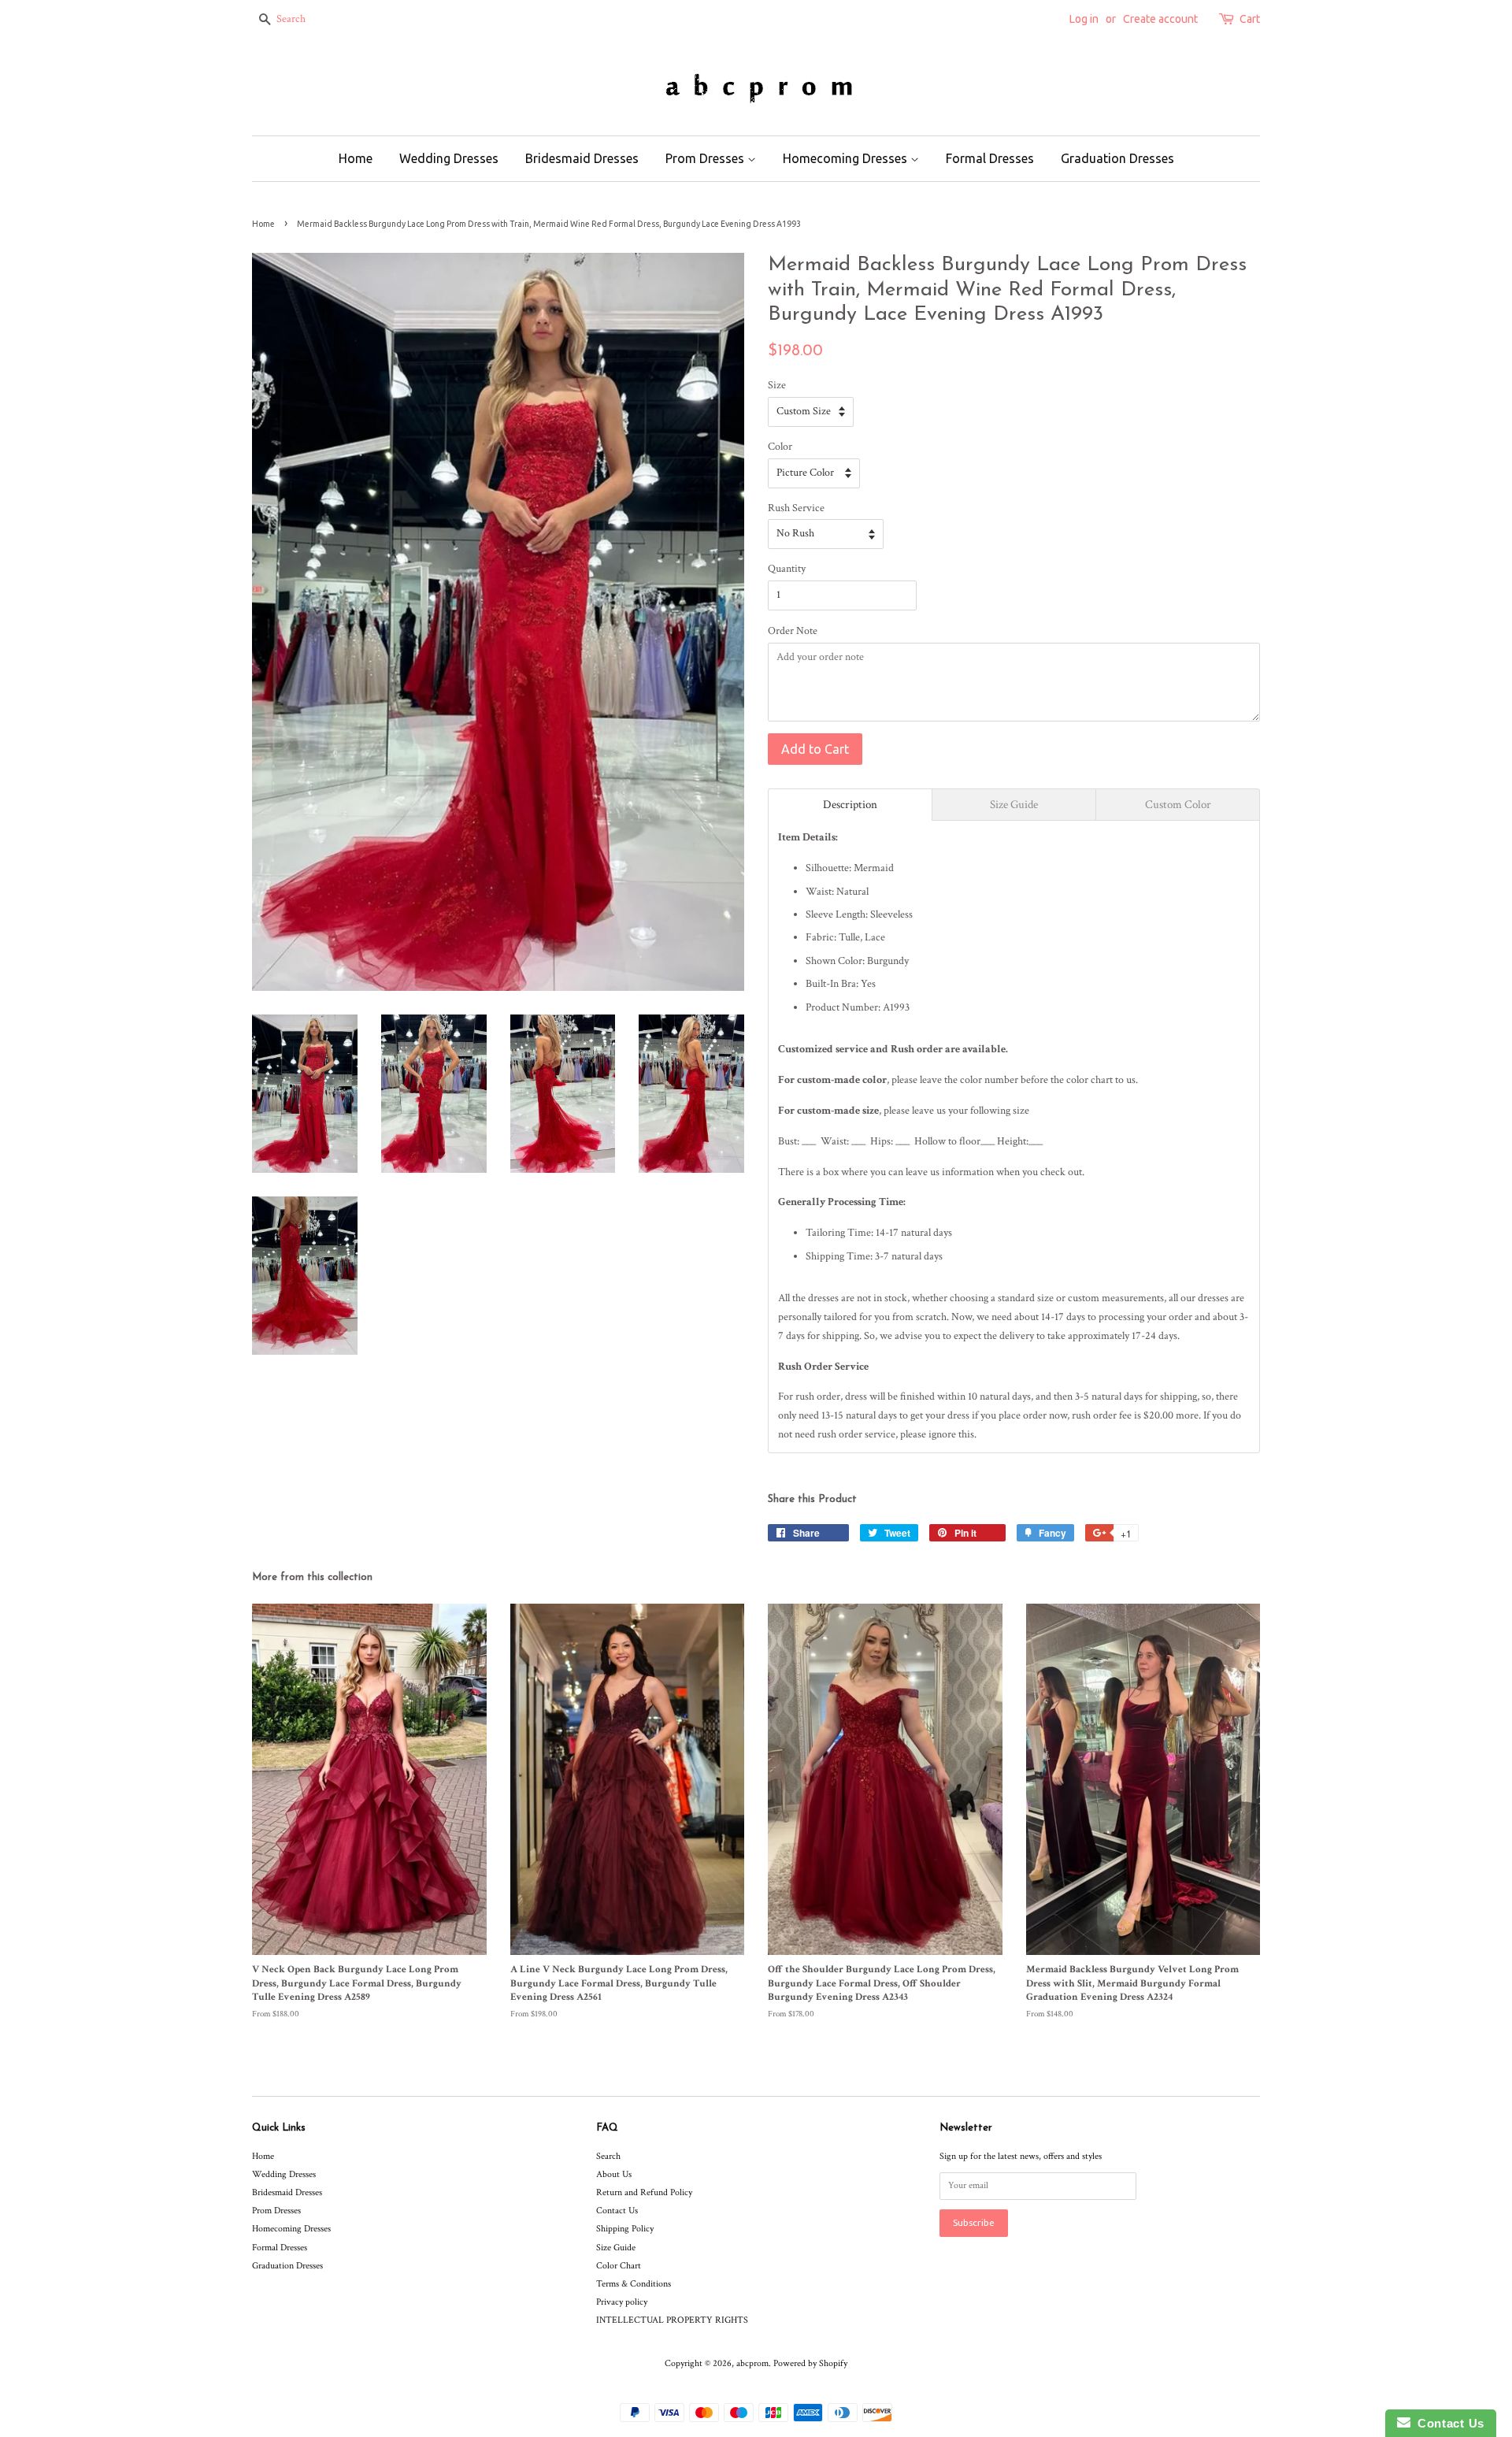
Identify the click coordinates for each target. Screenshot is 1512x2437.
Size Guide (616, 2248)
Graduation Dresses (1117, 158)
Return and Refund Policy (644, 2192)
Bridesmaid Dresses (582, 158)
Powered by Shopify (810, 2363)
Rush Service (796, 508)
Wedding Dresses (449, 158)
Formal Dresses (990, 158)
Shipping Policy (625, 2229)
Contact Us (617, 2211)
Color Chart (619, 2266)
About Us (614, 2174)
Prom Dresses (706, 158)
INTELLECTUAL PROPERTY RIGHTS (672, 2320)
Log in (1084, 19)
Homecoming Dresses (847, 158)
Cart (1250, 19)
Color (780, 447)
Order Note (793, 631)
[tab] (850, 805)
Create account (1160, 19)
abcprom (752, 2363)
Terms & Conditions (634, 2284)
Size (777, 385)
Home (356, 158)
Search (608, 2156)
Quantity (787, 569)
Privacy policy (622, 2302)
